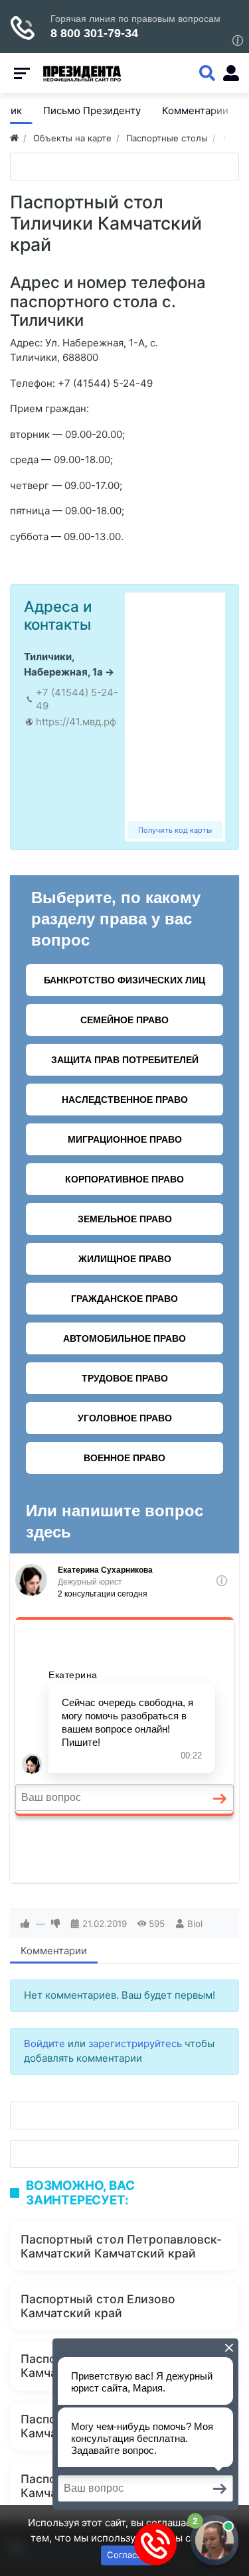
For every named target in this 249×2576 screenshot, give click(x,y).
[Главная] (14, 138)
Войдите (44, 2043)
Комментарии (54, 1951)
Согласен (127, 2555)
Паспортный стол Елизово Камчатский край (98, 2306)
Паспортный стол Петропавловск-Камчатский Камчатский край (121, 2246)
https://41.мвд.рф (76, 722)
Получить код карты (175, 830)
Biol (195, 1924)
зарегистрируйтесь (135, 2043)
